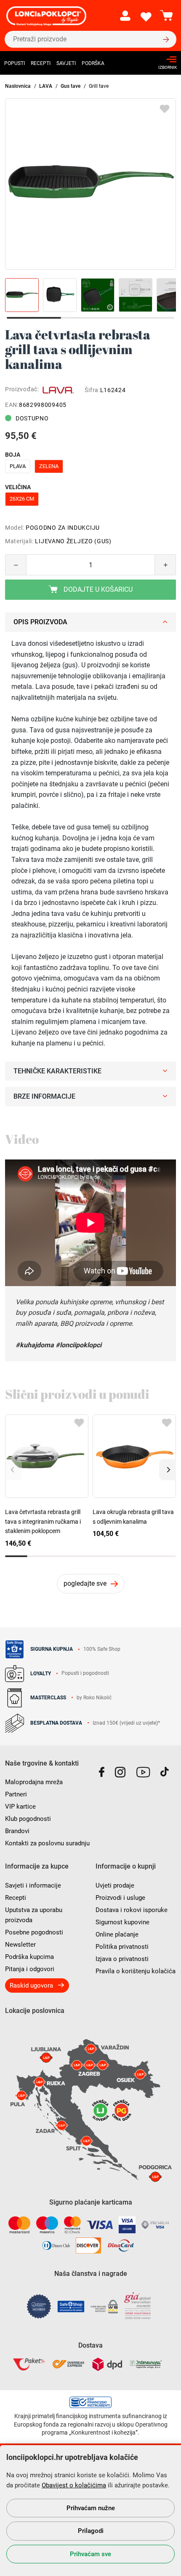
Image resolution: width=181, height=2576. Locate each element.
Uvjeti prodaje (115, 1885)
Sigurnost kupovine (122, 1922)
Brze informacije (44, 1096)
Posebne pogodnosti (34, 1932)
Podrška (93, 63)
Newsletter (20, 1945)
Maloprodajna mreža (34, 1782)
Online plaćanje (117, 1934)
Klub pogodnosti (28, 1819)
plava (18, 466)
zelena (49, 466)
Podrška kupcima (29, 1957)
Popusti (15, 63)
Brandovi (17, 1831)
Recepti (41, 63)
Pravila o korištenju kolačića (136, 1971)
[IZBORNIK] (165, 59)
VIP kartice (20, 1807)
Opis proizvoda (40, 622)
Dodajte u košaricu (97, 589)
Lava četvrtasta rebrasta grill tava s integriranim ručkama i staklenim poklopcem (43, 1521)
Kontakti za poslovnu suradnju (47, 1843)
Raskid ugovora (31, 1985)
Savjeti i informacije (33, 1885)
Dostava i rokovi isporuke (132, 1910)
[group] (90, 184)
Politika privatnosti (122, 1947)
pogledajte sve (85, 1583)
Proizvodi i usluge (120, 1898)
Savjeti (66, 63)
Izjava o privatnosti (122, 1959)
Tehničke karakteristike (57, 1071)
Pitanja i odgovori (30, 1969)
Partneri (16, 1794)
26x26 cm (22, 499)
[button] (168, 1470)
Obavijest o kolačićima (74, 2485)
